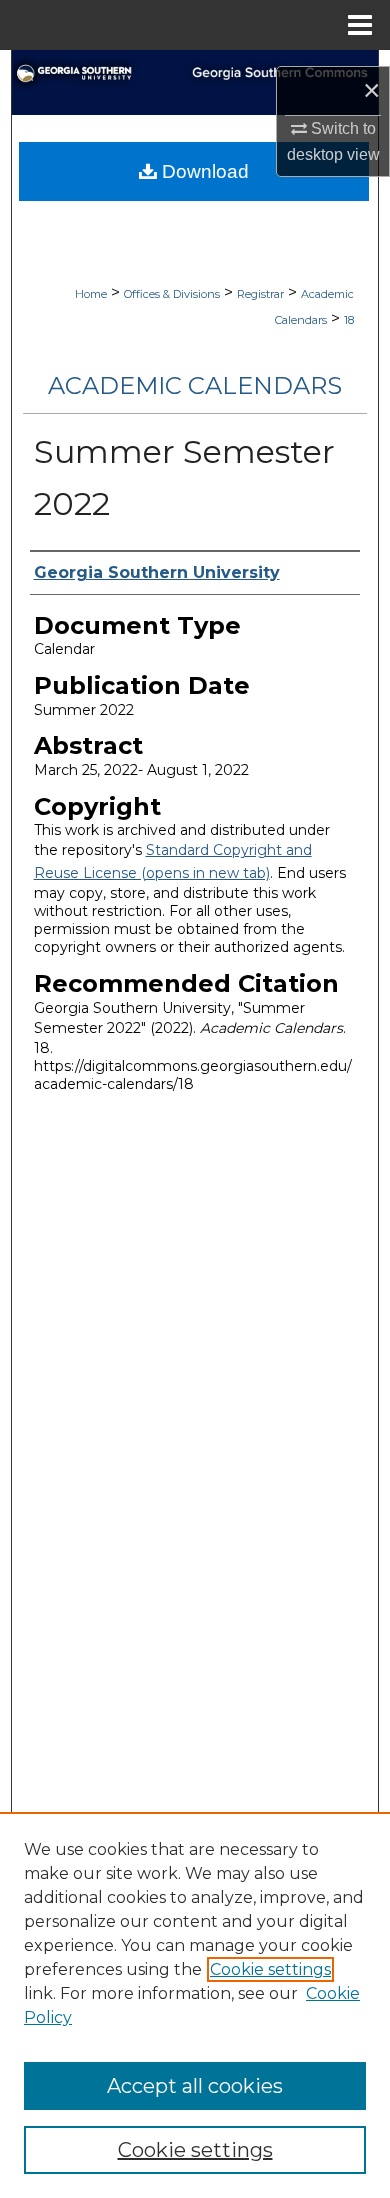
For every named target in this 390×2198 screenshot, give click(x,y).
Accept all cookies (195, 2086)
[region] (195, 2005)
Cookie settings (270, 1969)
